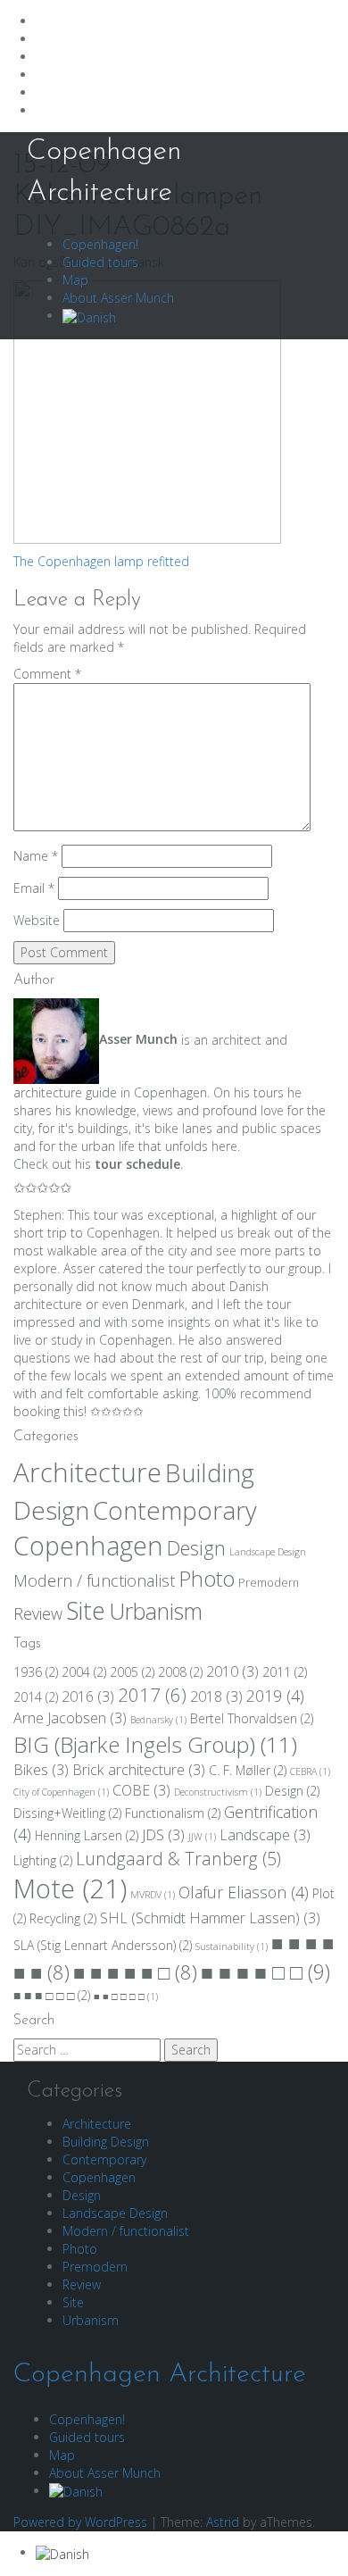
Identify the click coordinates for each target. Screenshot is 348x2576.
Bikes (41, 1770)
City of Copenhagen (61, 1792)
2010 (232, 1671)
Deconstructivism (218, 1792)
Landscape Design (268, 1552)
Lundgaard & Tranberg (178, 1859)
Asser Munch (138, 1039)
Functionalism (173, 1813)
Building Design (106, 2142)
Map (75, 280)
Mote (70, 1888)
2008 (180, 1672)
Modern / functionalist (94, 1580)
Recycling (63, 1918)
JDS (163, 1835)
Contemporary (175, 1510)
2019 (275, 1696)
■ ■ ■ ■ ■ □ (135, 1972)
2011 (285, 1672)
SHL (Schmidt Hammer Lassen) (210, 1918)
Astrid (223, 2522)
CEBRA (310, 1772)
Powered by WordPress (80, 2522)
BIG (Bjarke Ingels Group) (155, 1744)
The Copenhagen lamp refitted (101, 561)
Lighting (43, 1860)
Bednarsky (158, 1720)
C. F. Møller (248, 1770)
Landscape (265, 1835)
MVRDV (153, 1895)
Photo (207, 1579)
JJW (202, 1837)
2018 (216, 1696)
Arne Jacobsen (70, 1718)
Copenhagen (88, 1546)
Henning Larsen (87, 1835)
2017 (152, 1695)
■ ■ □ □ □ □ (126, 1997)
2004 (84, 1672)
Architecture (87, 1472)
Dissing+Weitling (67, 1813)
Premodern (269, 1583)
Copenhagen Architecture (160, 2375)
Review (38, 1613)
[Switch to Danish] (89, 316)
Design (196, 1548)
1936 (36, 1672)
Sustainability (232, 1947)
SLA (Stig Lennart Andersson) (103, 1945)
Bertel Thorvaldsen (252, 1718)
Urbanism (156, 1611)
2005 (132, 1672)
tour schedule (137, 1164)
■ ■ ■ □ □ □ (52, 1995)
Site (86, 1611)
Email (34, 888)
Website (37, 920)
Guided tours (100, 262)
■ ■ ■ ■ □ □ (265, 1972)
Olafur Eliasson (244, 1892)
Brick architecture (139, 1770)
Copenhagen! (100, 244)
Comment (47, 674)
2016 (88, 1696)
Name (36, 856)
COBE (141, 1790)
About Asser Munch (118, 298)
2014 (36, 1697)
